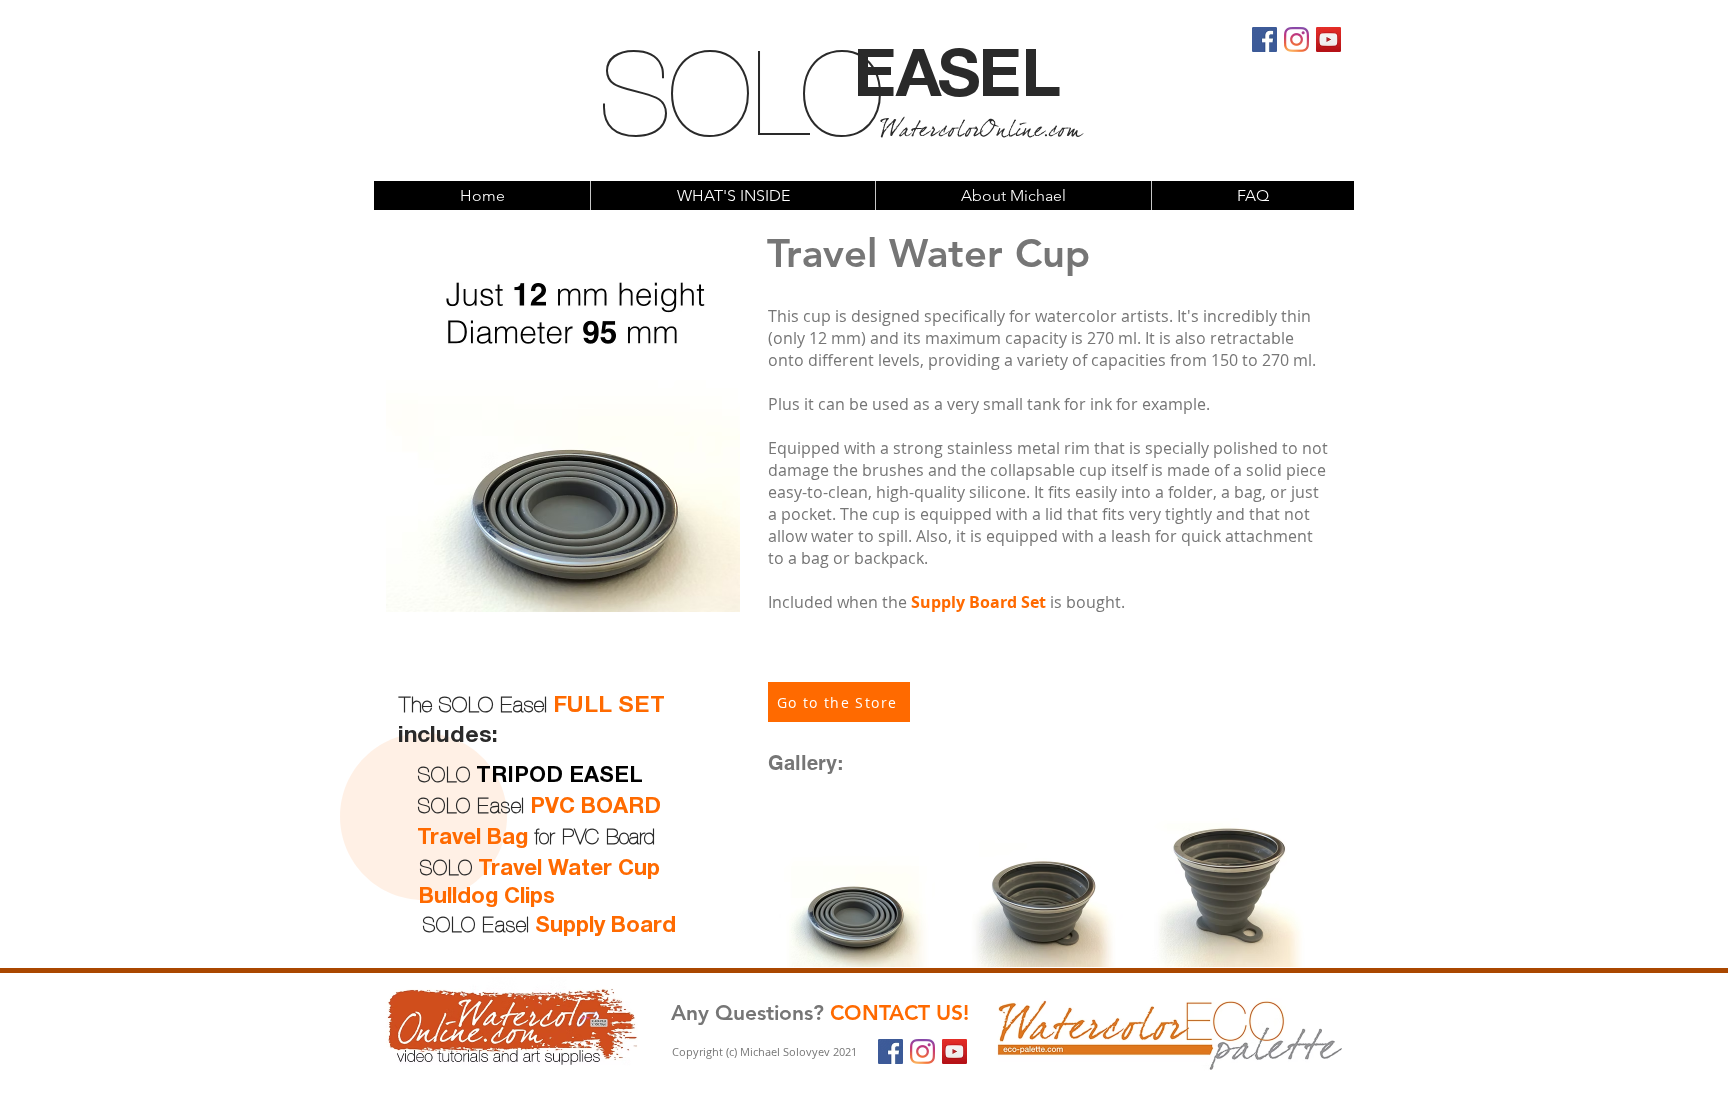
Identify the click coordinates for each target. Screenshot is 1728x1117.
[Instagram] (1296, 39)
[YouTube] (1328, 39)
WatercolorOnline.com (980, 133)
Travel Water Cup (569, 869)
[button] (732, 195)
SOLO (737, 103)
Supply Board (605, 926)
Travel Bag (472, 838)
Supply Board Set (978, 602)
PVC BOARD (595, 807)
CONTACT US (896, 1012)
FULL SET (609, 706)
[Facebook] (1264, 39)
